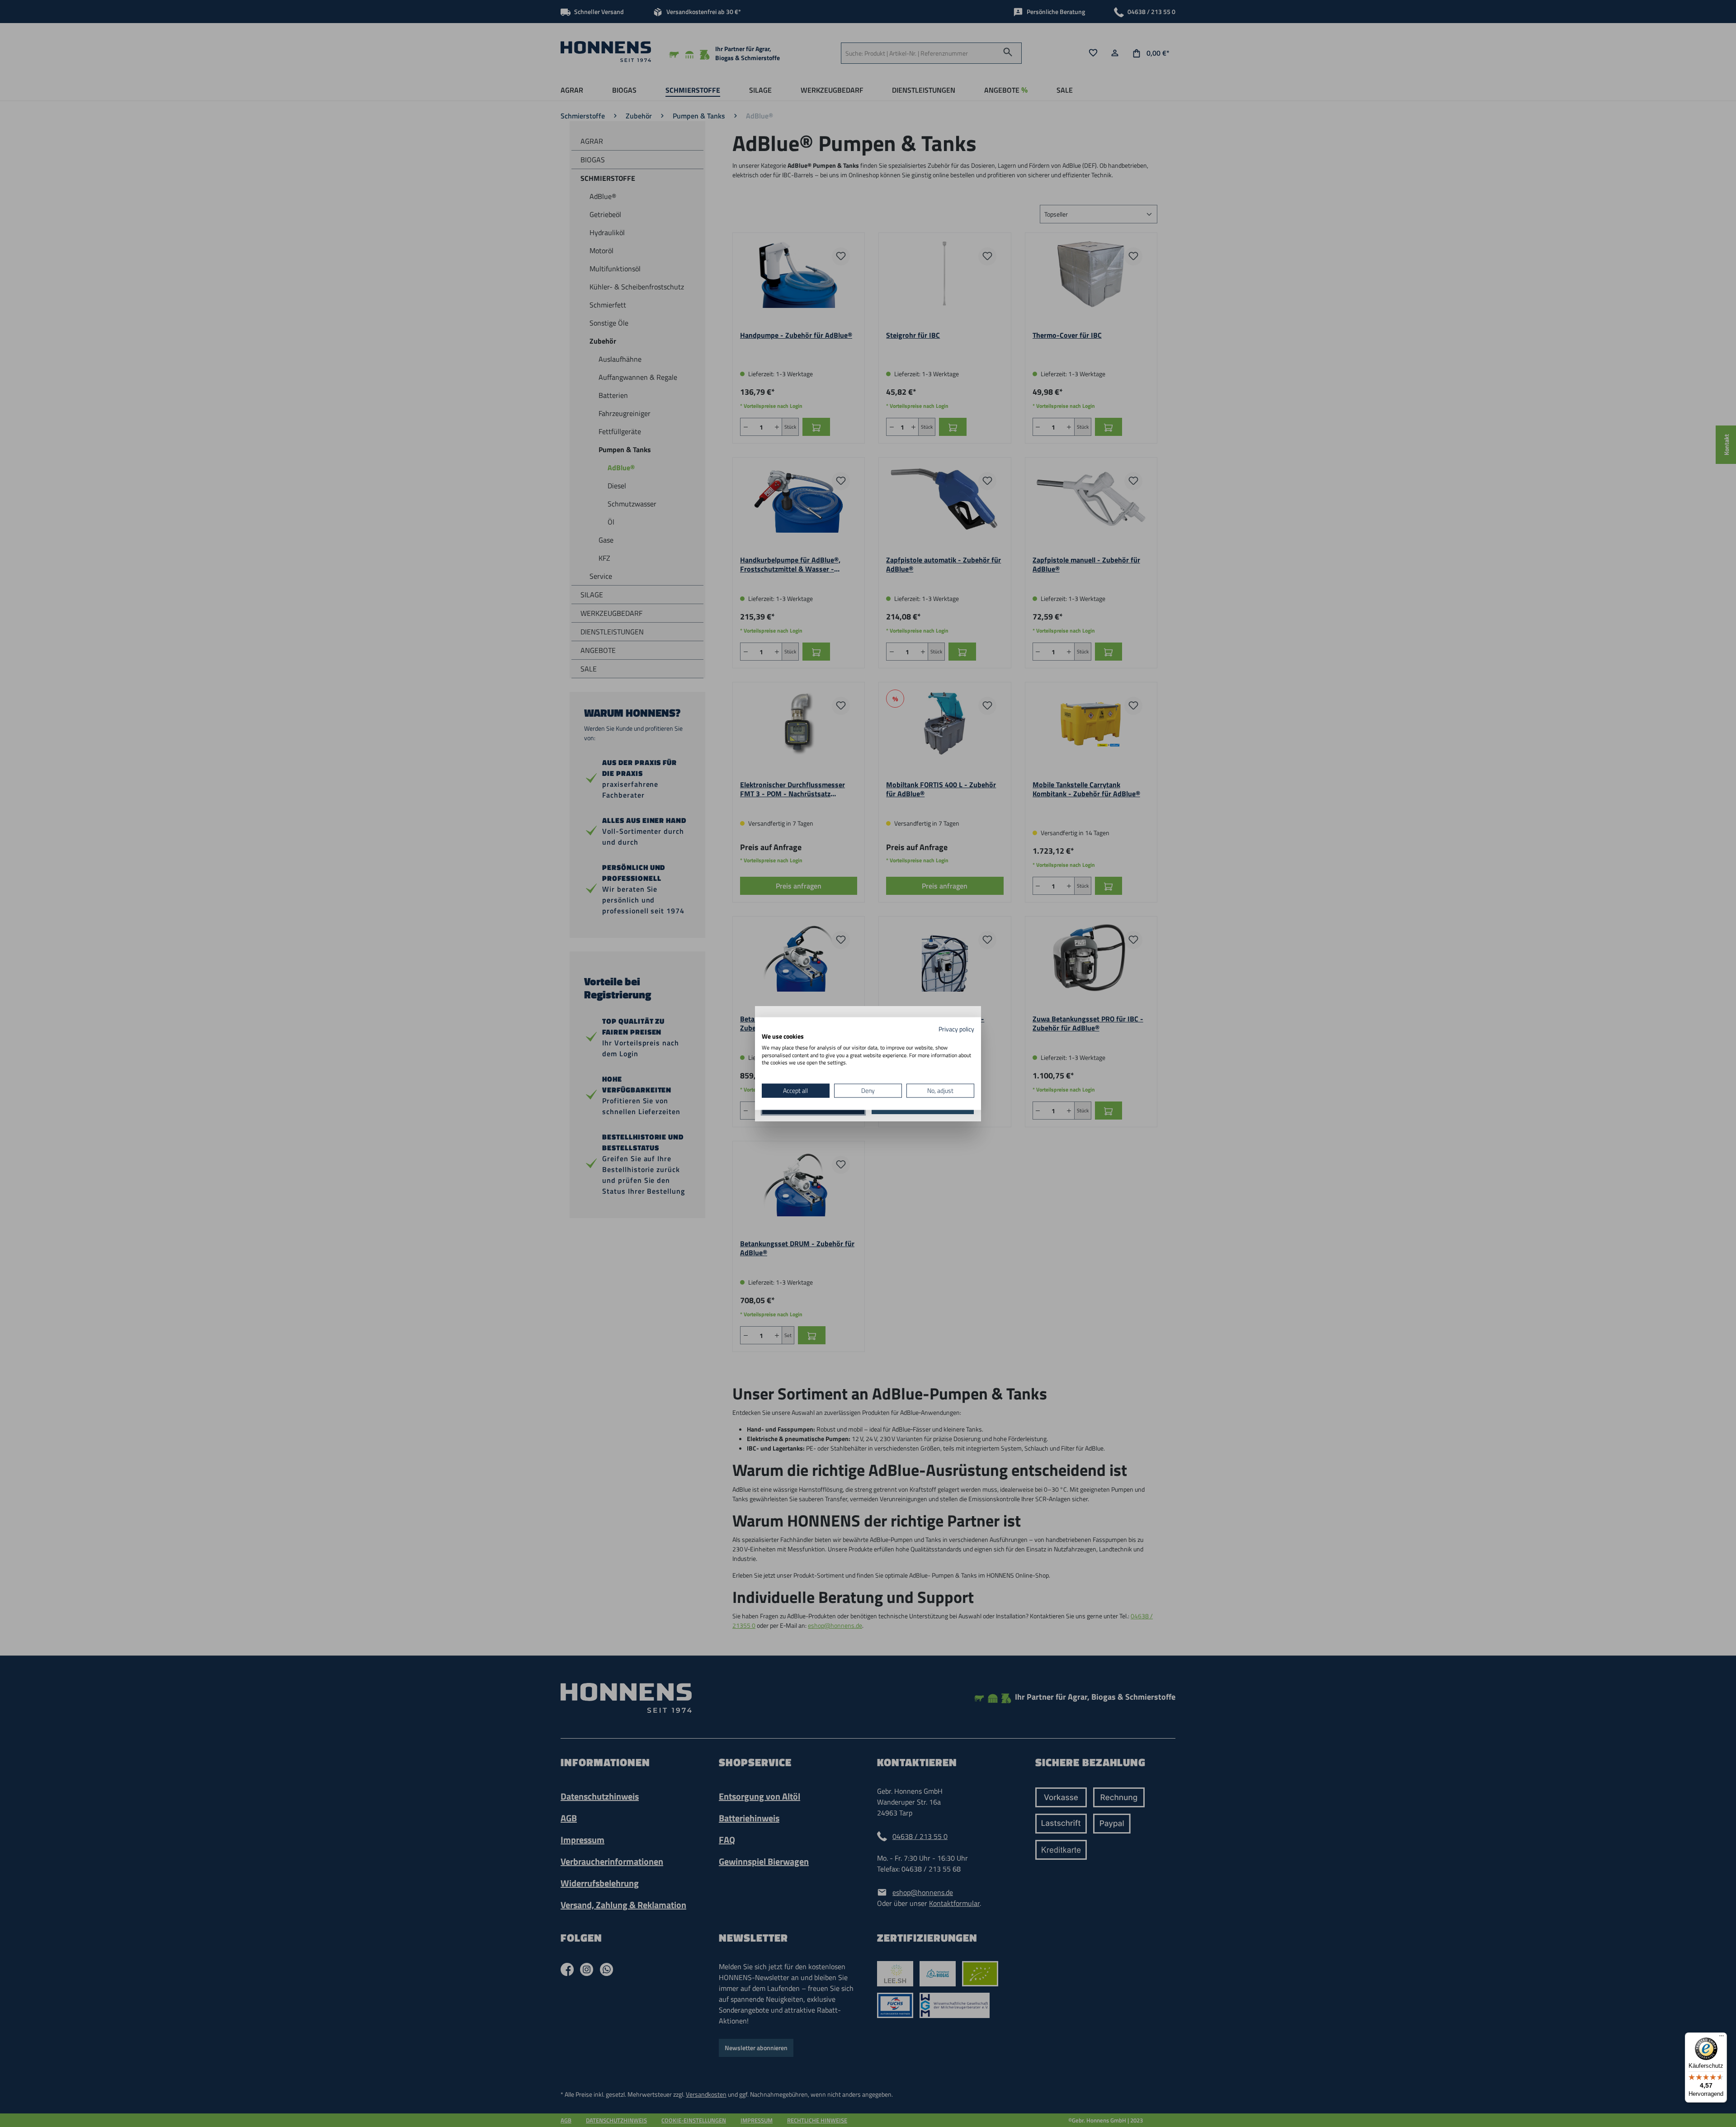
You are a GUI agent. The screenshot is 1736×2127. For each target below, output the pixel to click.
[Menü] (1722, 2038)
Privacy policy (956, 1029)
